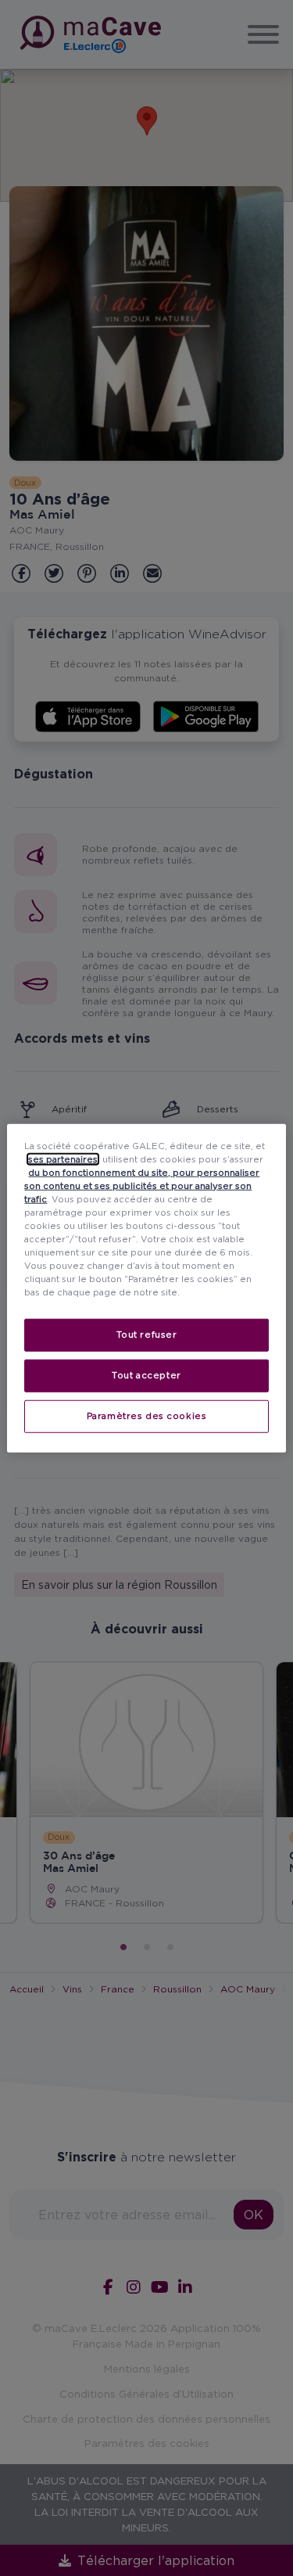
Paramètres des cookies (147, 1416)
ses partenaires (63, 1159)
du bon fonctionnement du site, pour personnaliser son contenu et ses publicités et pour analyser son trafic (142, 1185)
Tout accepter (146, 1375)
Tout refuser (147, 1335)
